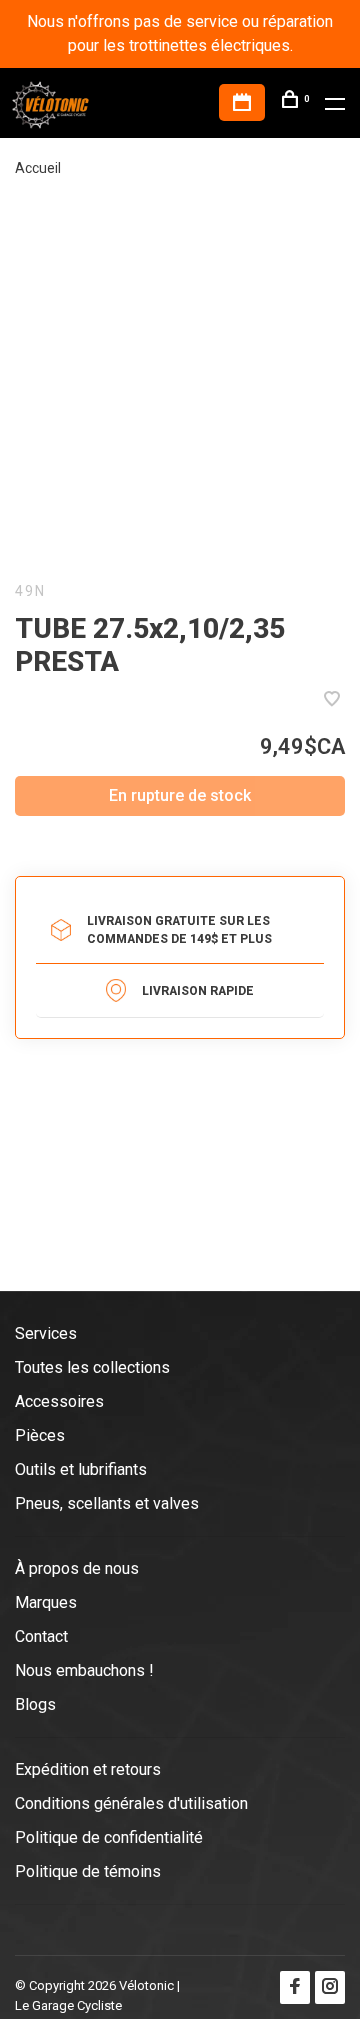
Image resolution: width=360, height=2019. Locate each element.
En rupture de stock (180, 795)
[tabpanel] (180, 379)
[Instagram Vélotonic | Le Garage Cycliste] (330, 1987)
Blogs (35, 1704)
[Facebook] (295, 1987)
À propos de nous (77, 1568)
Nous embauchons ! (84, 1670)
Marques (46, 1602)
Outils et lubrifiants (81, 1469)
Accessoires (59, 1401)
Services (46, 1333)
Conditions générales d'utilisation (131, 1803)
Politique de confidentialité (109, 1837)
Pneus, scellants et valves (107, 1503)
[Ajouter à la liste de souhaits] (332, 700)
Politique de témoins (88, 1871)
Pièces (40, 1435)
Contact (41, 1636)
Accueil (38, 168)
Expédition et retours (88, 1769)
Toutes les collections (92, 1367)
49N (30, 591)
